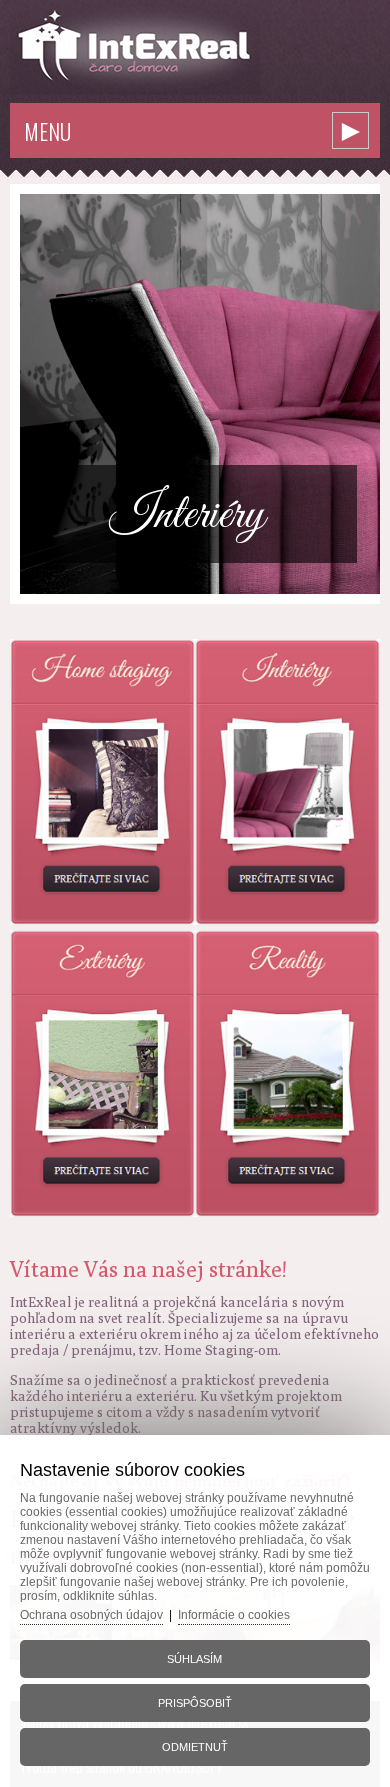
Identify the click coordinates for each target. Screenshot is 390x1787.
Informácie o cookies (234, 1615)
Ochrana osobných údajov (91, 1615)
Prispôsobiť (195, 1703)
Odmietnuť (195, 1747)
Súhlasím (194, 1659)
